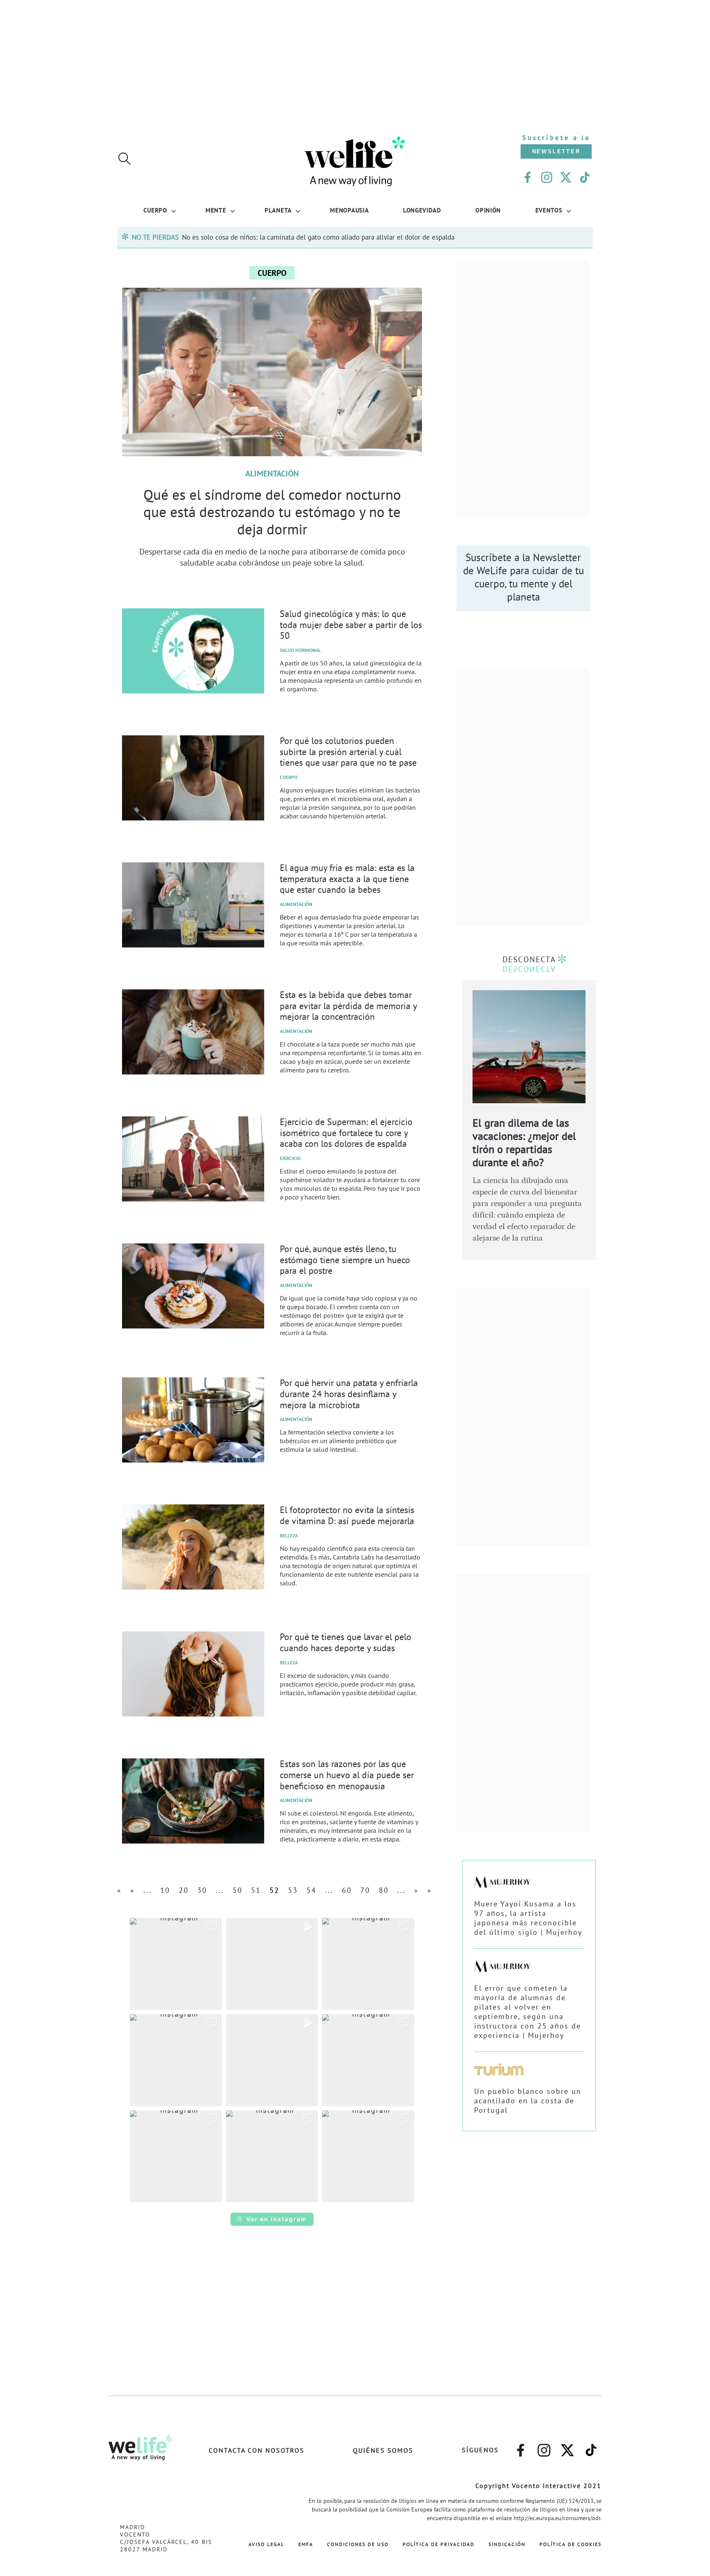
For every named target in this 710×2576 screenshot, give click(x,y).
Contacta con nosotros (257, 2450)
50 (237, 1890)
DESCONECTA (529, 959)
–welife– (591, 2446)
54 (311, 1890)
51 (256, 1890)
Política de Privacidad (439, 2544)
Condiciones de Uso (358, 2544)
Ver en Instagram (277, 2219)
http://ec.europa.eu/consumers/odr (557, 2518)
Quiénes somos (383, 2450)
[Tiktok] (585, 178)
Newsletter (556, 151)
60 (347, 1890)
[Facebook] (528, 178)
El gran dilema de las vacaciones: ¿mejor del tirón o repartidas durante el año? (524, 1142)
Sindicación (507, 2544)
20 (184, 1890)
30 (202, 1890)
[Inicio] (355, 185)
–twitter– (567, 2446)
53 (293, 1890)
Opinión (488, 210)
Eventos (549, 210)
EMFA (306, 2544)
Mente (216, 210)
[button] (176, 1964)
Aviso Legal (266, 2544)
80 (384, 1890)
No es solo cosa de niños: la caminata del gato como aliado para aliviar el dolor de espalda (318, 237)
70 (365, 1890)
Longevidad (422, 210)
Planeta (278, 210)
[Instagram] (546, 178)
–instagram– (544, 2446)
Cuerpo (155, 210)
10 (165, 1890)
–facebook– (521, 2446)
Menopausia (349, 210)
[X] (566, 178)
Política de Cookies (571, 2544)
